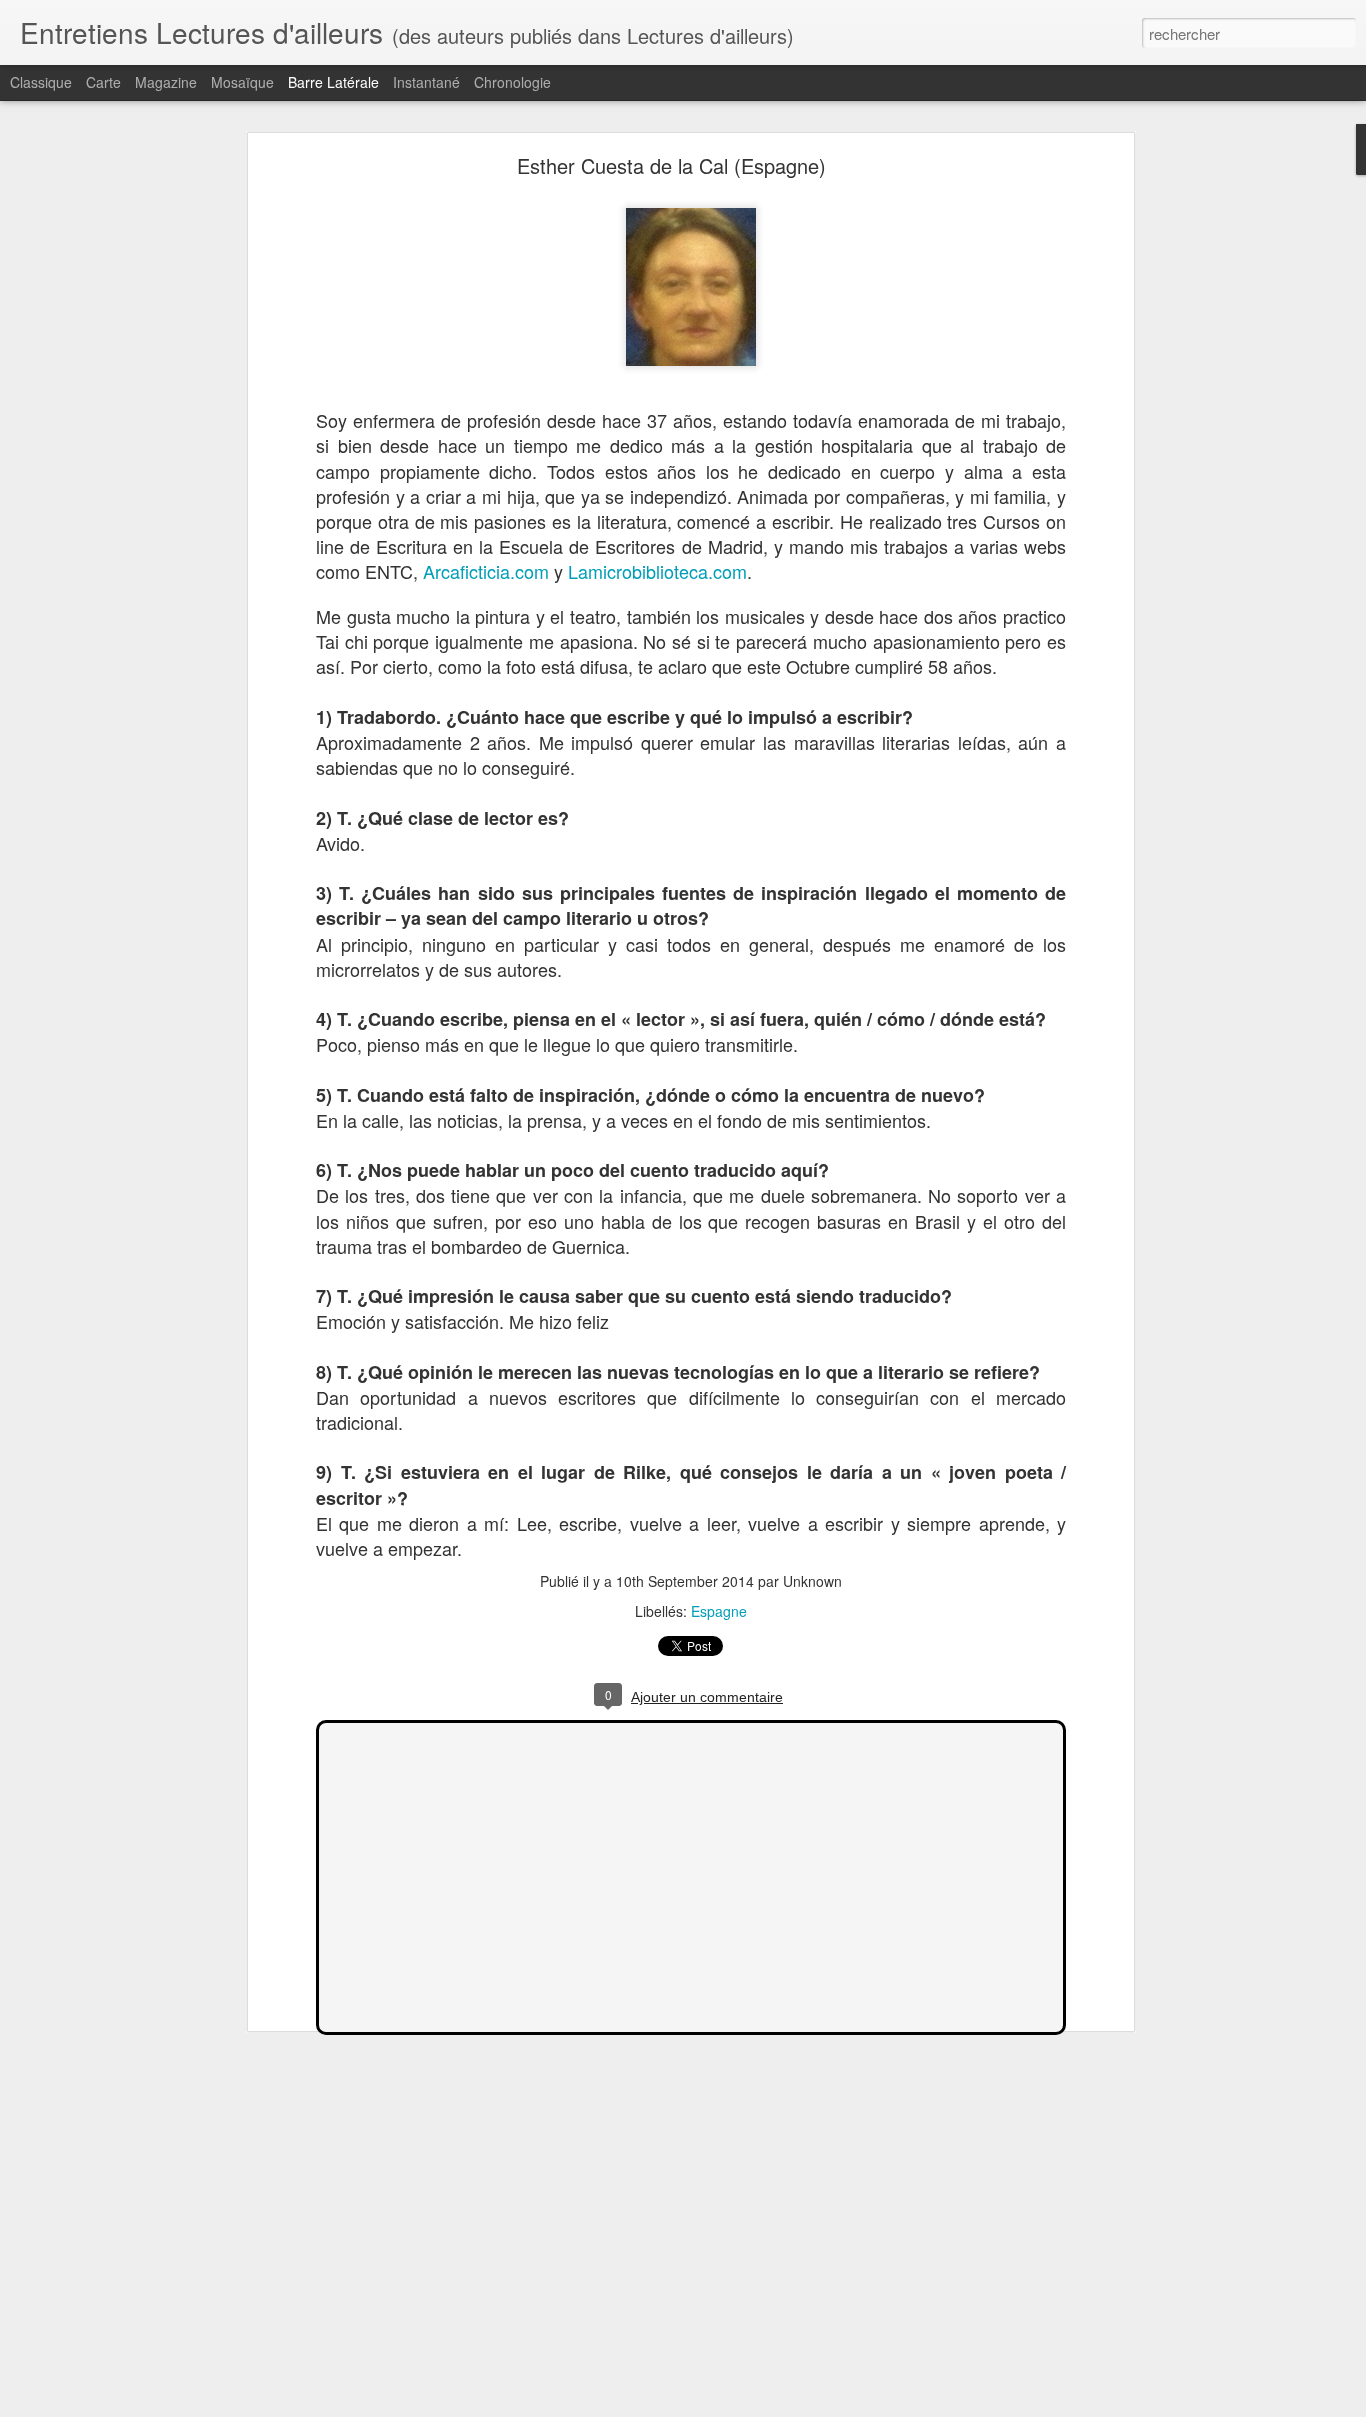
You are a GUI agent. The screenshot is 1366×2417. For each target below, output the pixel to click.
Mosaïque (242, 82)
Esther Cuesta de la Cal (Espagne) (671, 165)
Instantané (426, 82)
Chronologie (512, 82)
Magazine (166, 82)
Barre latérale (333, 82)
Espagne (719, 1611)
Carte (103, 82)
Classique (41, 82)
